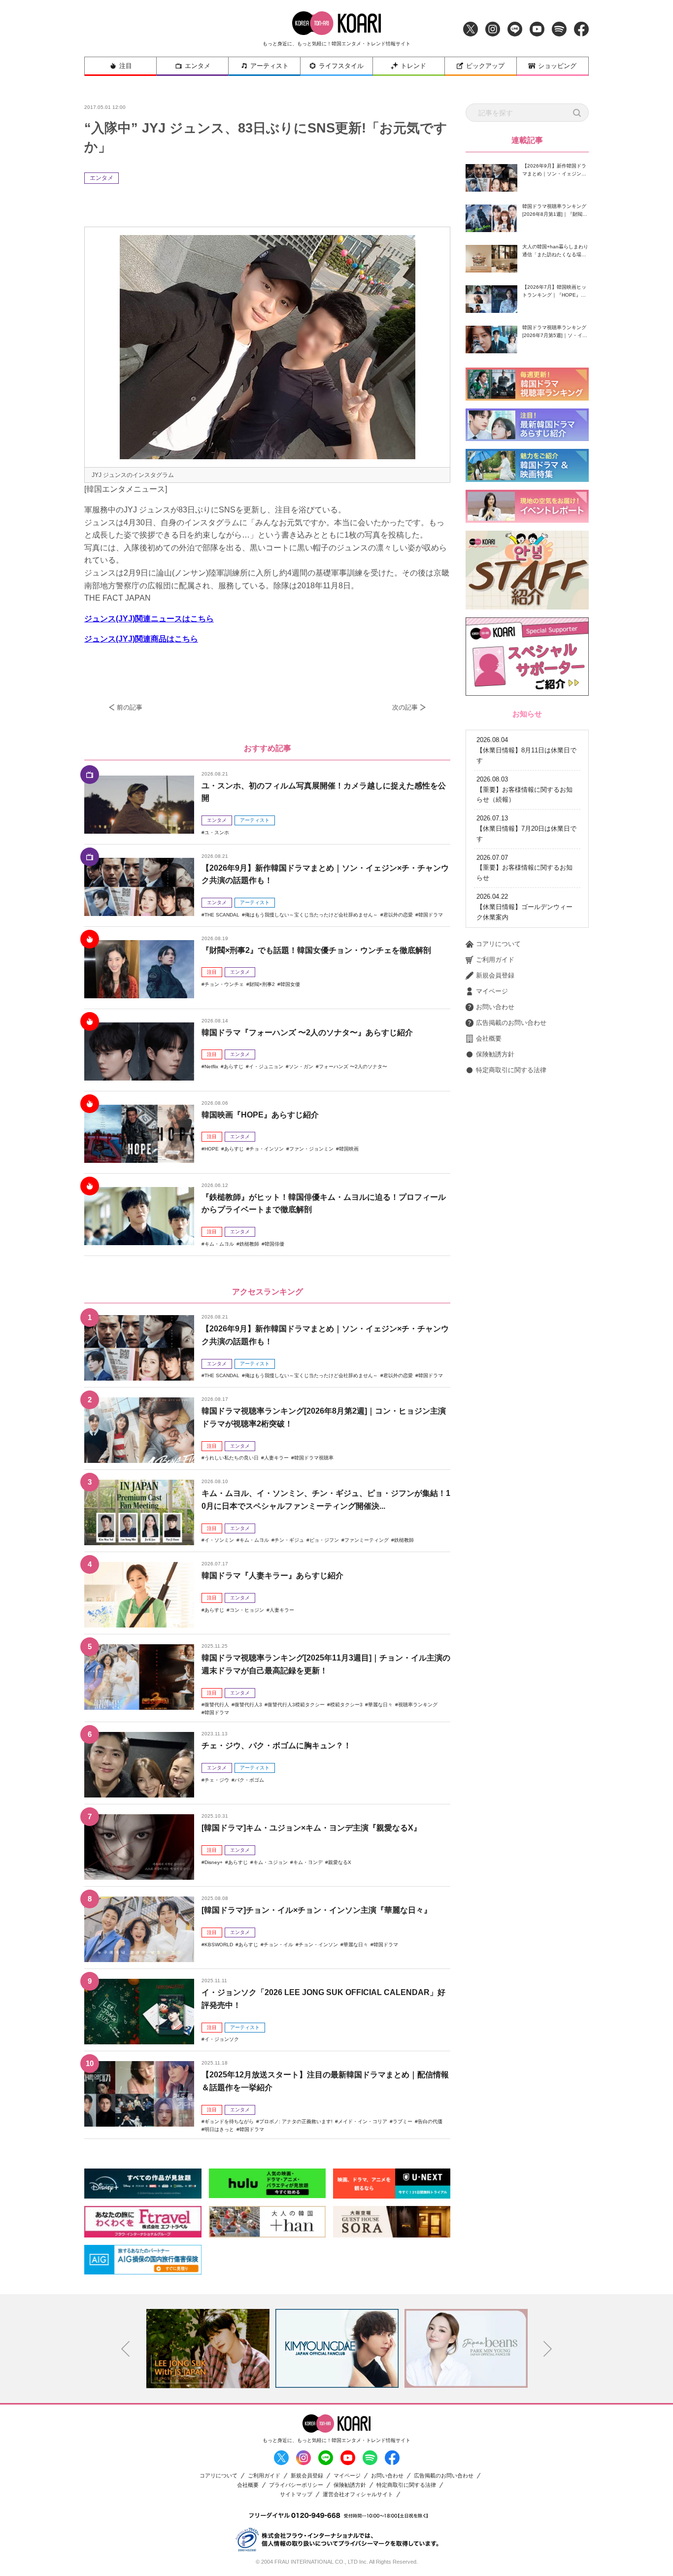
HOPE (212, 1149)
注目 (126, 66)
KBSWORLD (219, 1945)
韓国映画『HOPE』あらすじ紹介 (260, 1115)
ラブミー (403, 2121)
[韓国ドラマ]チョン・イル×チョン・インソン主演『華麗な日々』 (317, 1910)
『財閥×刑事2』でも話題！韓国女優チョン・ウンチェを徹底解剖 (316, 950)
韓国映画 (349, 1149)
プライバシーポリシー (296, 2485)
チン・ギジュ (289, 1540)
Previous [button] (126, 2349)
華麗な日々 (380, 1705)
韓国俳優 (274, 1244)
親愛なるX (340, 1862)
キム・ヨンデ (308, 1862)
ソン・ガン (301, 1067)
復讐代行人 (217, 1705)
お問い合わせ (495, 1007)
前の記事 (130, 707)
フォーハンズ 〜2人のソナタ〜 (353, 1067)
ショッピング (557, 66)
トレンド (413, 66)
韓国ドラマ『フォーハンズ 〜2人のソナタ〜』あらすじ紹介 (307, 1033)
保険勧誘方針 (495, 1054)
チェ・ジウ (217, 1780)
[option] (208, 2348)
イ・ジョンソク (222, 2039)
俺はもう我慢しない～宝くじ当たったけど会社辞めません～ (311, 915)
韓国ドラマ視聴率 (314, 1458)
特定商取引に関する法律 (511, 1070)
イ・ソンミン (219, 1540)
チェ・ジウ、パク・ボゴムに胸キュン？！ (276, 1746)
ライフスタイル (341, 66)
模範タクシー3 (346, 1705)
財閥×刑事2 (262, 984)
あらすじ (234, 1067)
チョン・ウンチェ (224, 984)
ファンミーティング (367, 1540)
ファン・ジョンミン (311, 1149)
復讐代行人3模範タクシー (296, 1705)
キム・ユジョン (270, 1862)
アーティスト (269, 66)
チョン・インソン (318, 1945)
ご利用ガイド (495, 960)
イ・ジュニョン (266, 1067)
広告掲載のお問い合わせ (511, 1023)
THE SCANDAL (222, 915)
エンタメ (198, 66)
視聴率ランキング (418, 1705)
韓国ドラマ (431, 915)
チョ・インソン (267, 1149)
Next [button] (548, 2349)
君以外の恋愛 (398, 915)
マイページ (492, 991)
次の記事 (405, 707)
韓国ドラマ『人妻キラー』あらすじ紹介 (272, 1576)
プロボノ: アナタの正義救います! (296, 2121)
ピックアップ (485, 66)
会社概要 (489, 1038)
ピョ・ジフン (324, 1540)
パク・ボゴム (249, 1780)
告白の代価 (430, 2121)
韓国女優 (290, 984)
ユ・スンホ (217, 832)
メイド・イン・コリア (363, 2121)
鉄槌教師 (249, 1244)
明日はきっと (219, 2129)
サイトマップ (296, 2494)
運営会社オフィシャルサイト (358, 2494)
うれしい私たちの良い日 (232, 1458)
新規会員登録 (495, 975)
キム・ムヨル (219, 1244)
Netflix (211, 1067)
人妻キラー (276, 1458)
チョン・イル (278, 1945)
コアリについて (498, 944)
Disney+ (214, 1862)
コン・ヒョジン (247, 1610)
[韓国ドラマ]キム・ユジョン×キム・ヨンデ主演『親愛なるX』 (311, 1828)
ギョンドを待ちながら (229, 2121)
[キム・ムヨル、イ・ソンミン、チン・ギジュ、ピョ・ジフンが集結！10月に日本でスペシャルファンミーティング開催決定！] (139, 1512)
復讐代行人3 (248, 1705)
